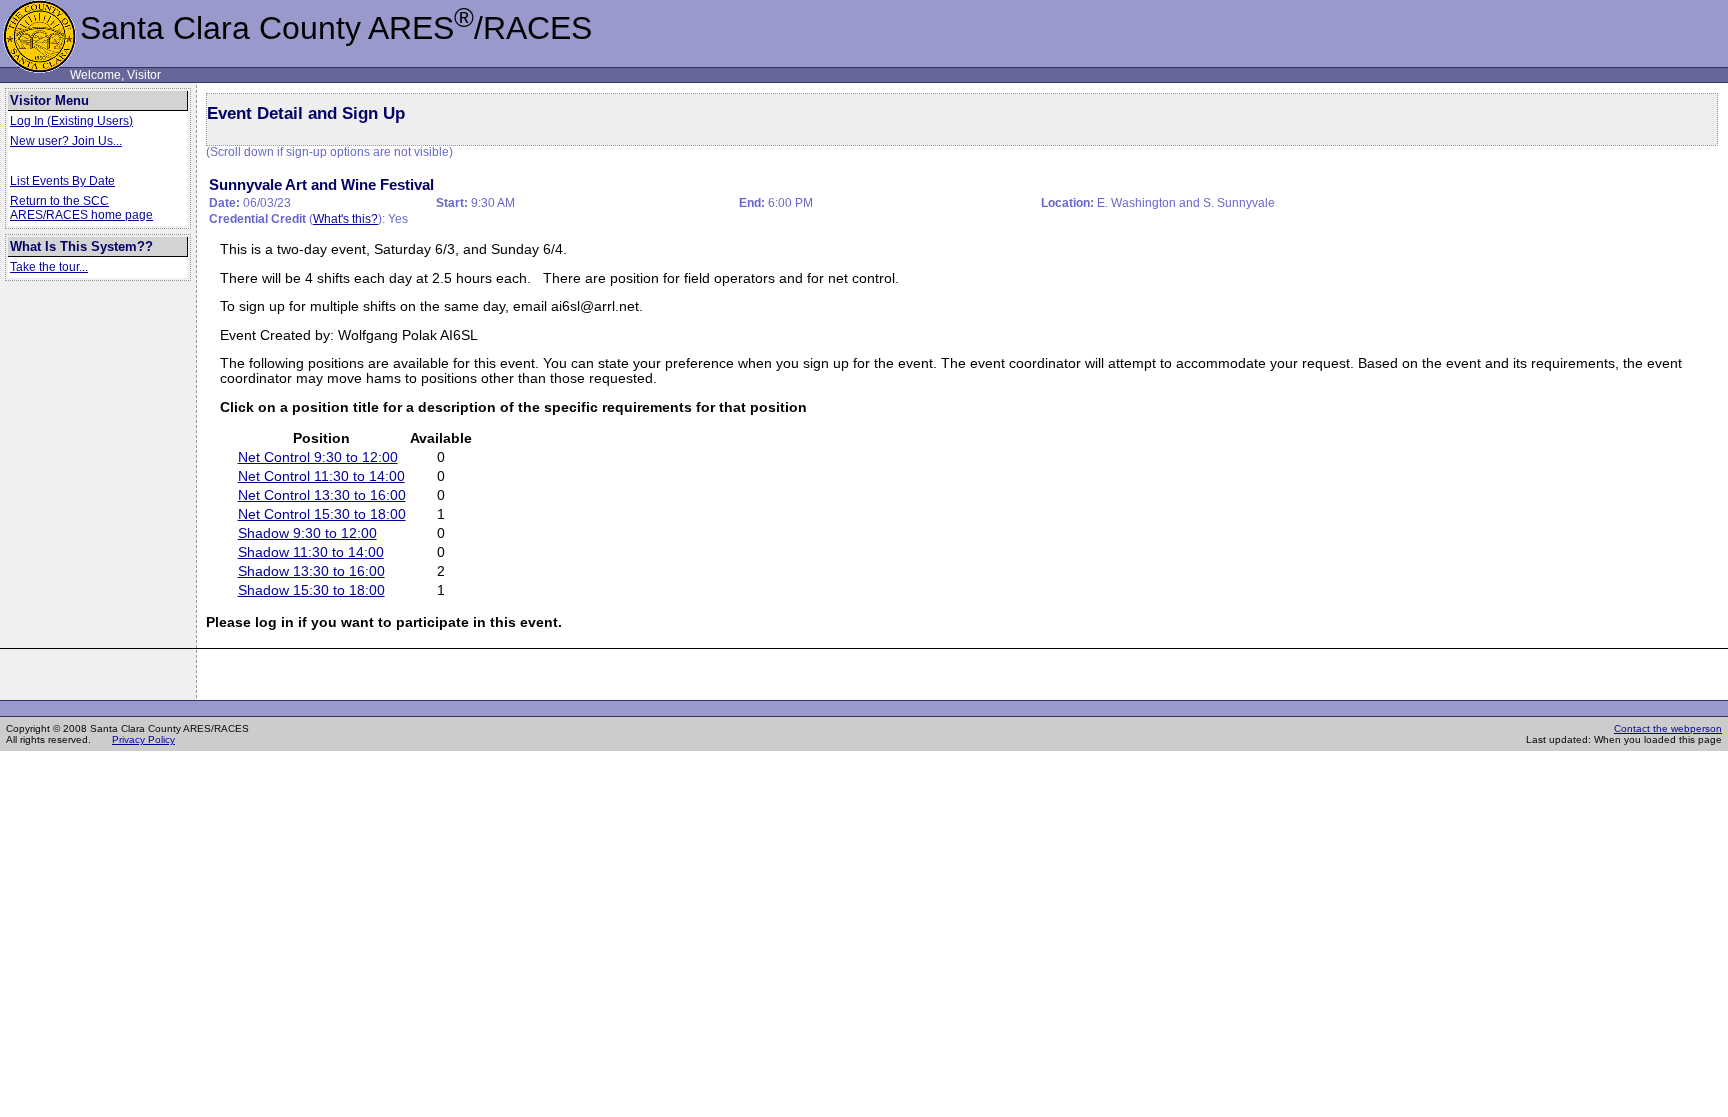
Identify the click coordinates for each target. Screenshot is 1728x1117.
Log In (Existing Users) (71, 121)
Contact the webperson (1668, 728)
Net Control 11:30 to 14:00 (321, 476)
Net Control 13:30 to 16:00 (322, 495)
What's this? (345, 219)
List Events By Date (62, 181)
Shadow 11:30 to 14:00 (311, 552)
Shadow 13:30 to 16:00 (311, 571)
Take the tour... (49, 267)
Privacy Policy (143, 739)
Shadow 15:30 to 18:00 (311, 590)
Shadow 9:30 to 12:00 (307, 533)
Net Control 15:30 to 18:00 (322, 514)
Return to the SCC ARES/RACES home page (81, 208)
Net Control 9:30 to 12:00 (318, 457)
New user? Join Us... (66, 141)
